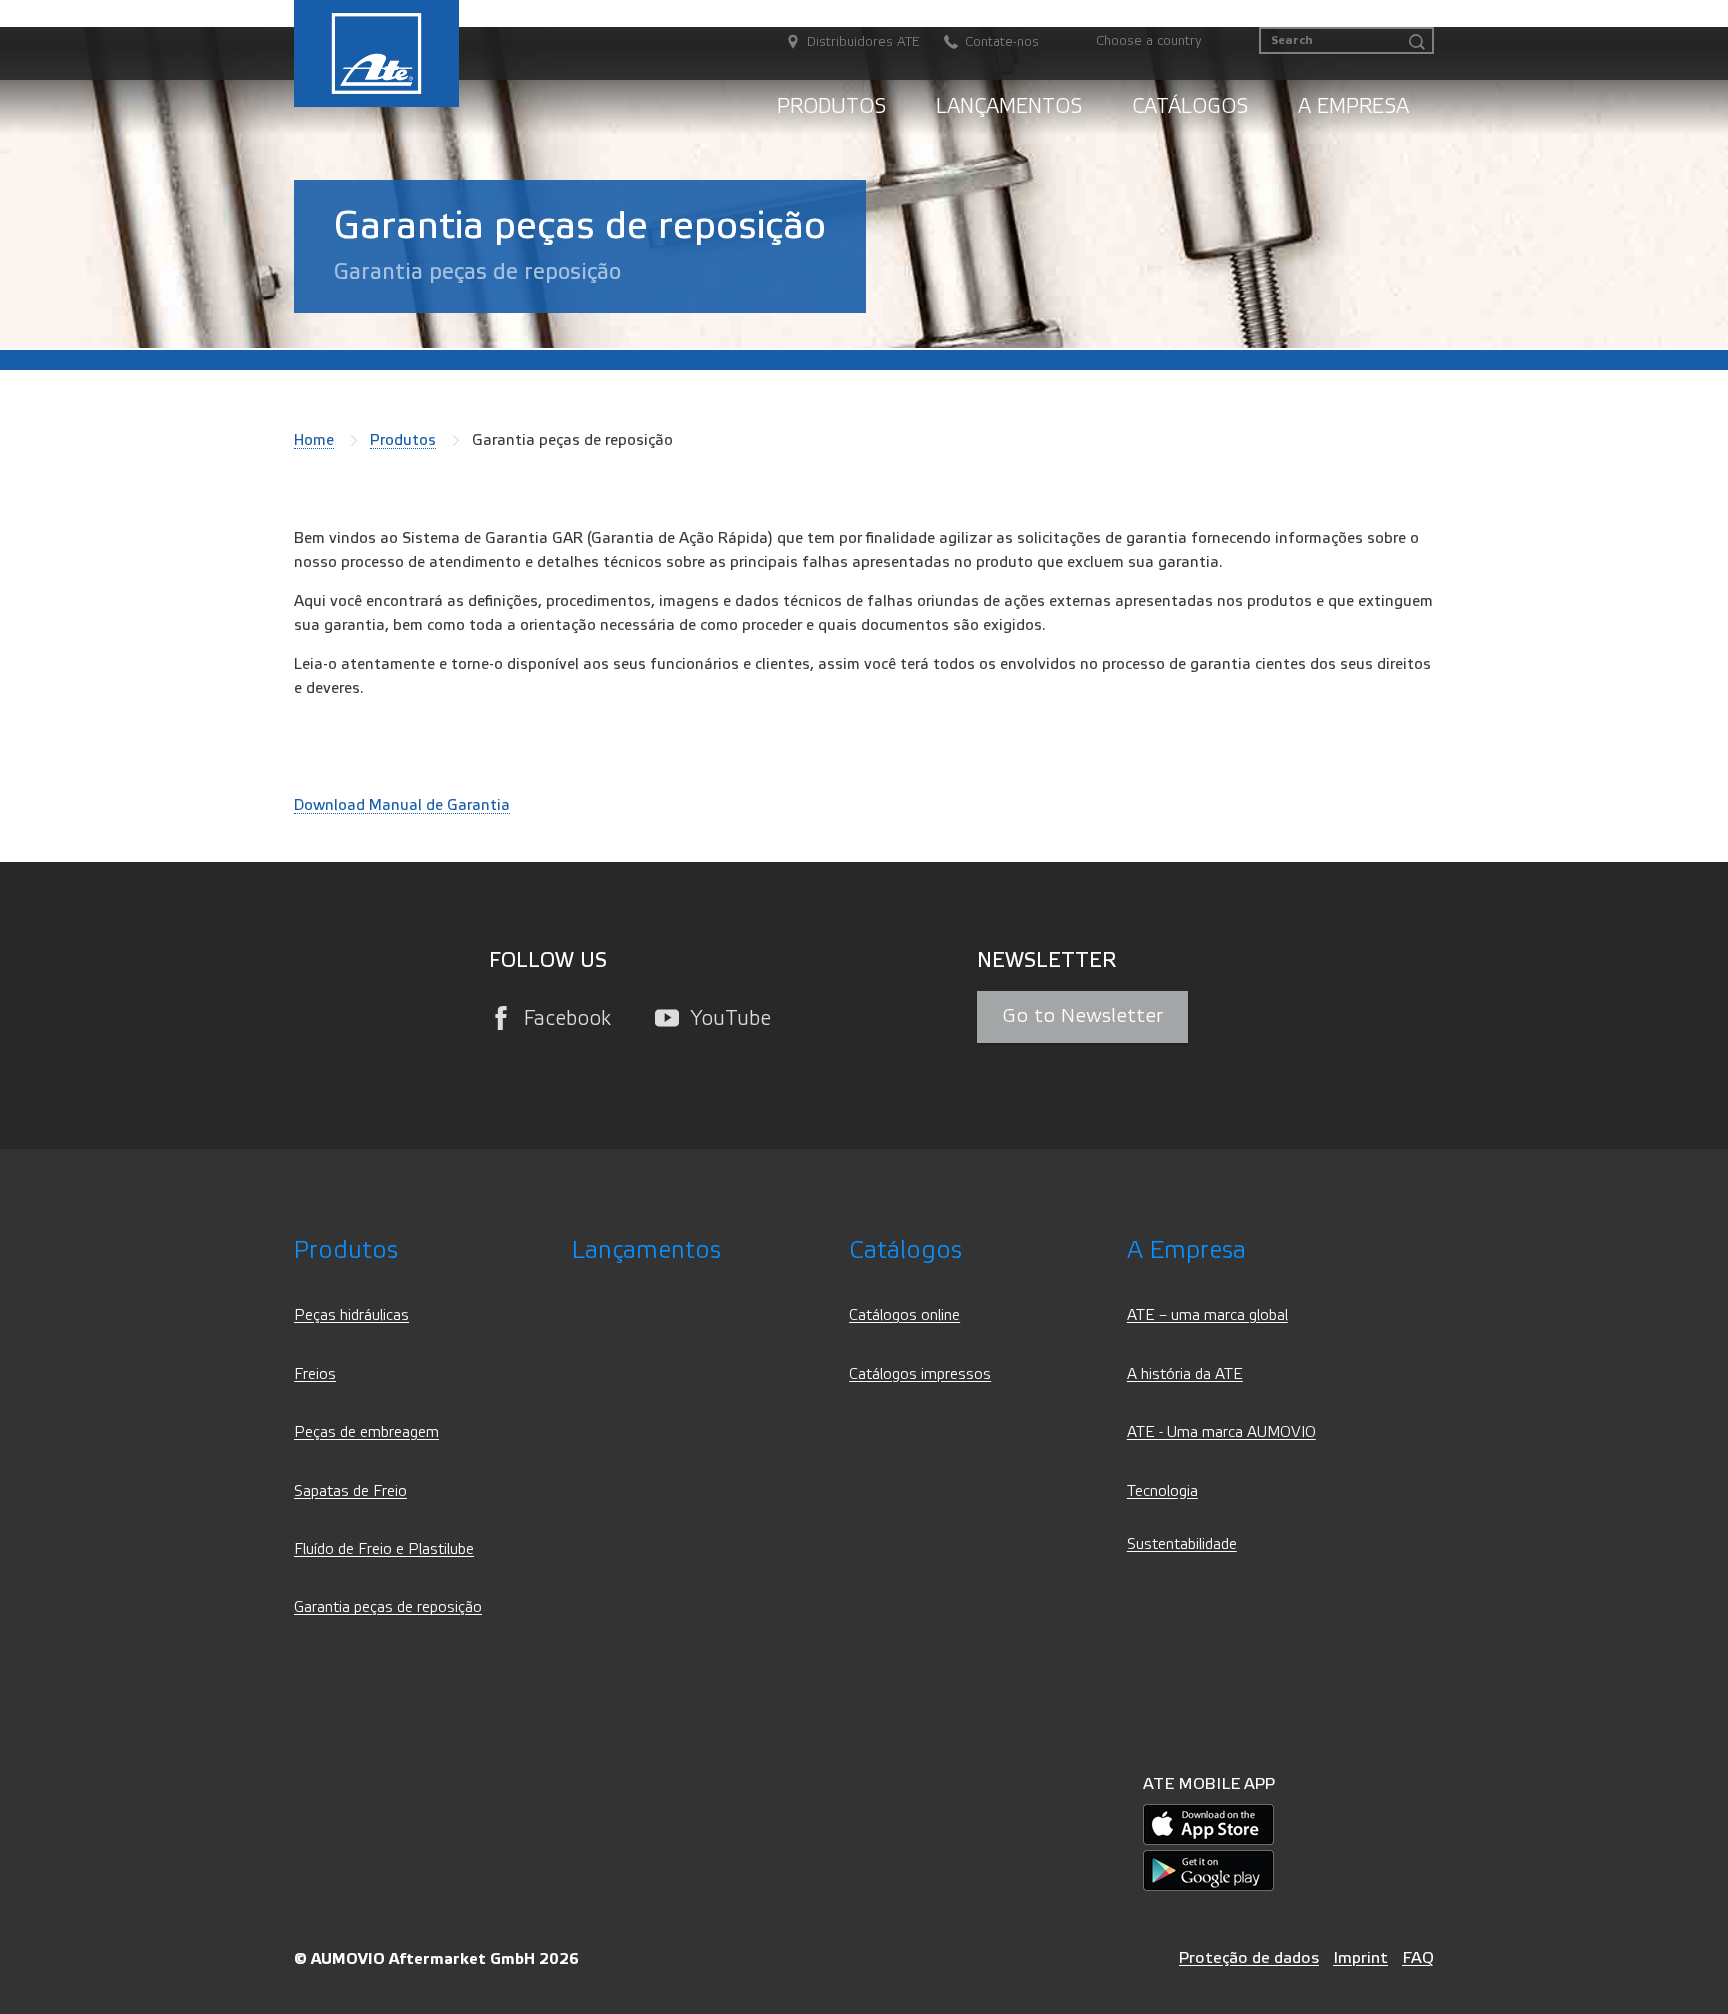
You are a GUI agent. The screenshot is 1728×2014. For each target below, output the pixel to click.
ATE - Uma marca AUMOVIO (1221, 1432)
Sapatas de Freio (350, 1491)
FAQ (1418, 1957)
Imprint (1360, 1957)
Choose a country (1149, 41)
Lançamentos (1009, 106)
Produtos (831, 106)
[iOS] (1208, 1824)
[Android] (1208, 1870)
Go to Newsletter (1082, 1016)
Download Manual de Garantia (402, 805)
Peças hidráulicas (351, 1315)
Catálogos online (904, 1315)
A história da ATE (1185, 1374)
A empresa (1353, 106)
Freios (315, 1374)
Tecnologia (1162, 1491)
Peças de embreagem (366, 1432)
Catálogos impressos (920, 1374)
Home (314, 440)
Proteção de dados (1249, 1957)
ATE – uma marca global (1207, 1315)
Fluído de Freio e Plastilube (384, 1549)
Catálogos (1190, 106)
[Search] (1417, 42)
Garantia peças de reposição (388, 1607)
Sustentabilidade (1182, 1544)
